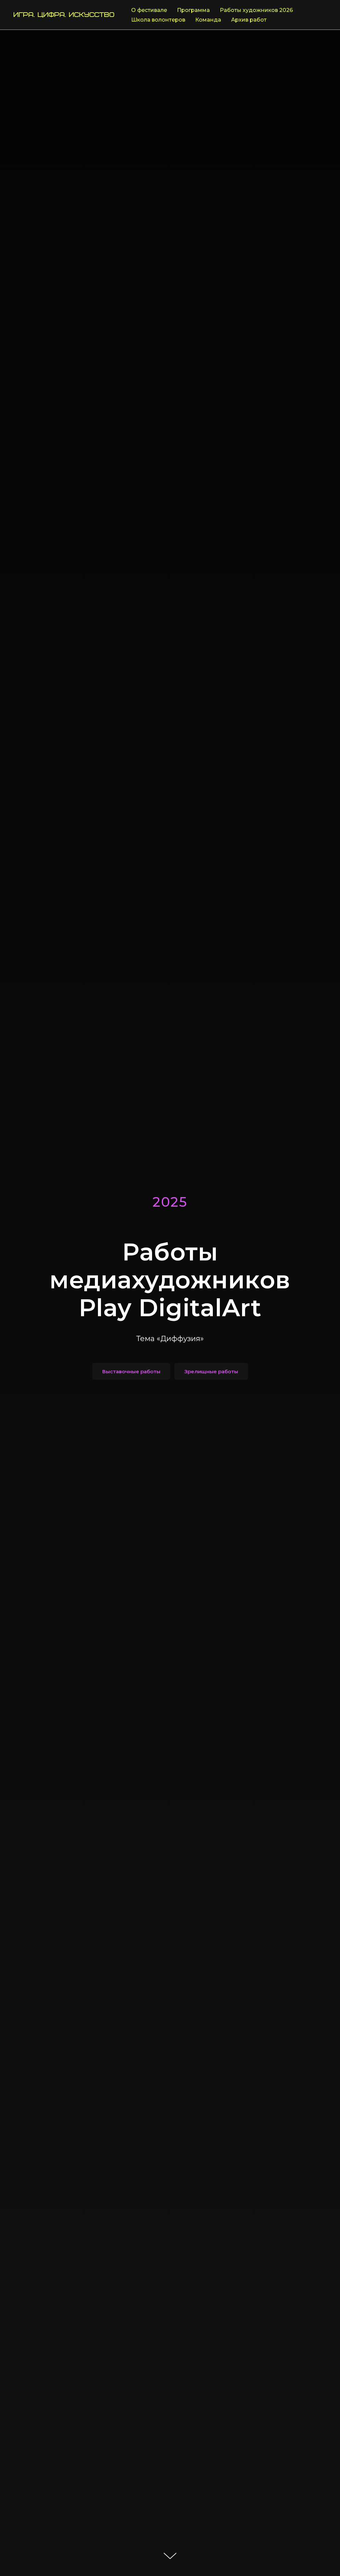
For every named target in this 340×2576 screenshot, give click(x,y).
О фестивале (149, 10)
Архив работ (249, 20)
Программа (193, 10)
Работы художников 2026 (256, 10)
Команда (208, 20)
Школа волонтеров (158, 20)
